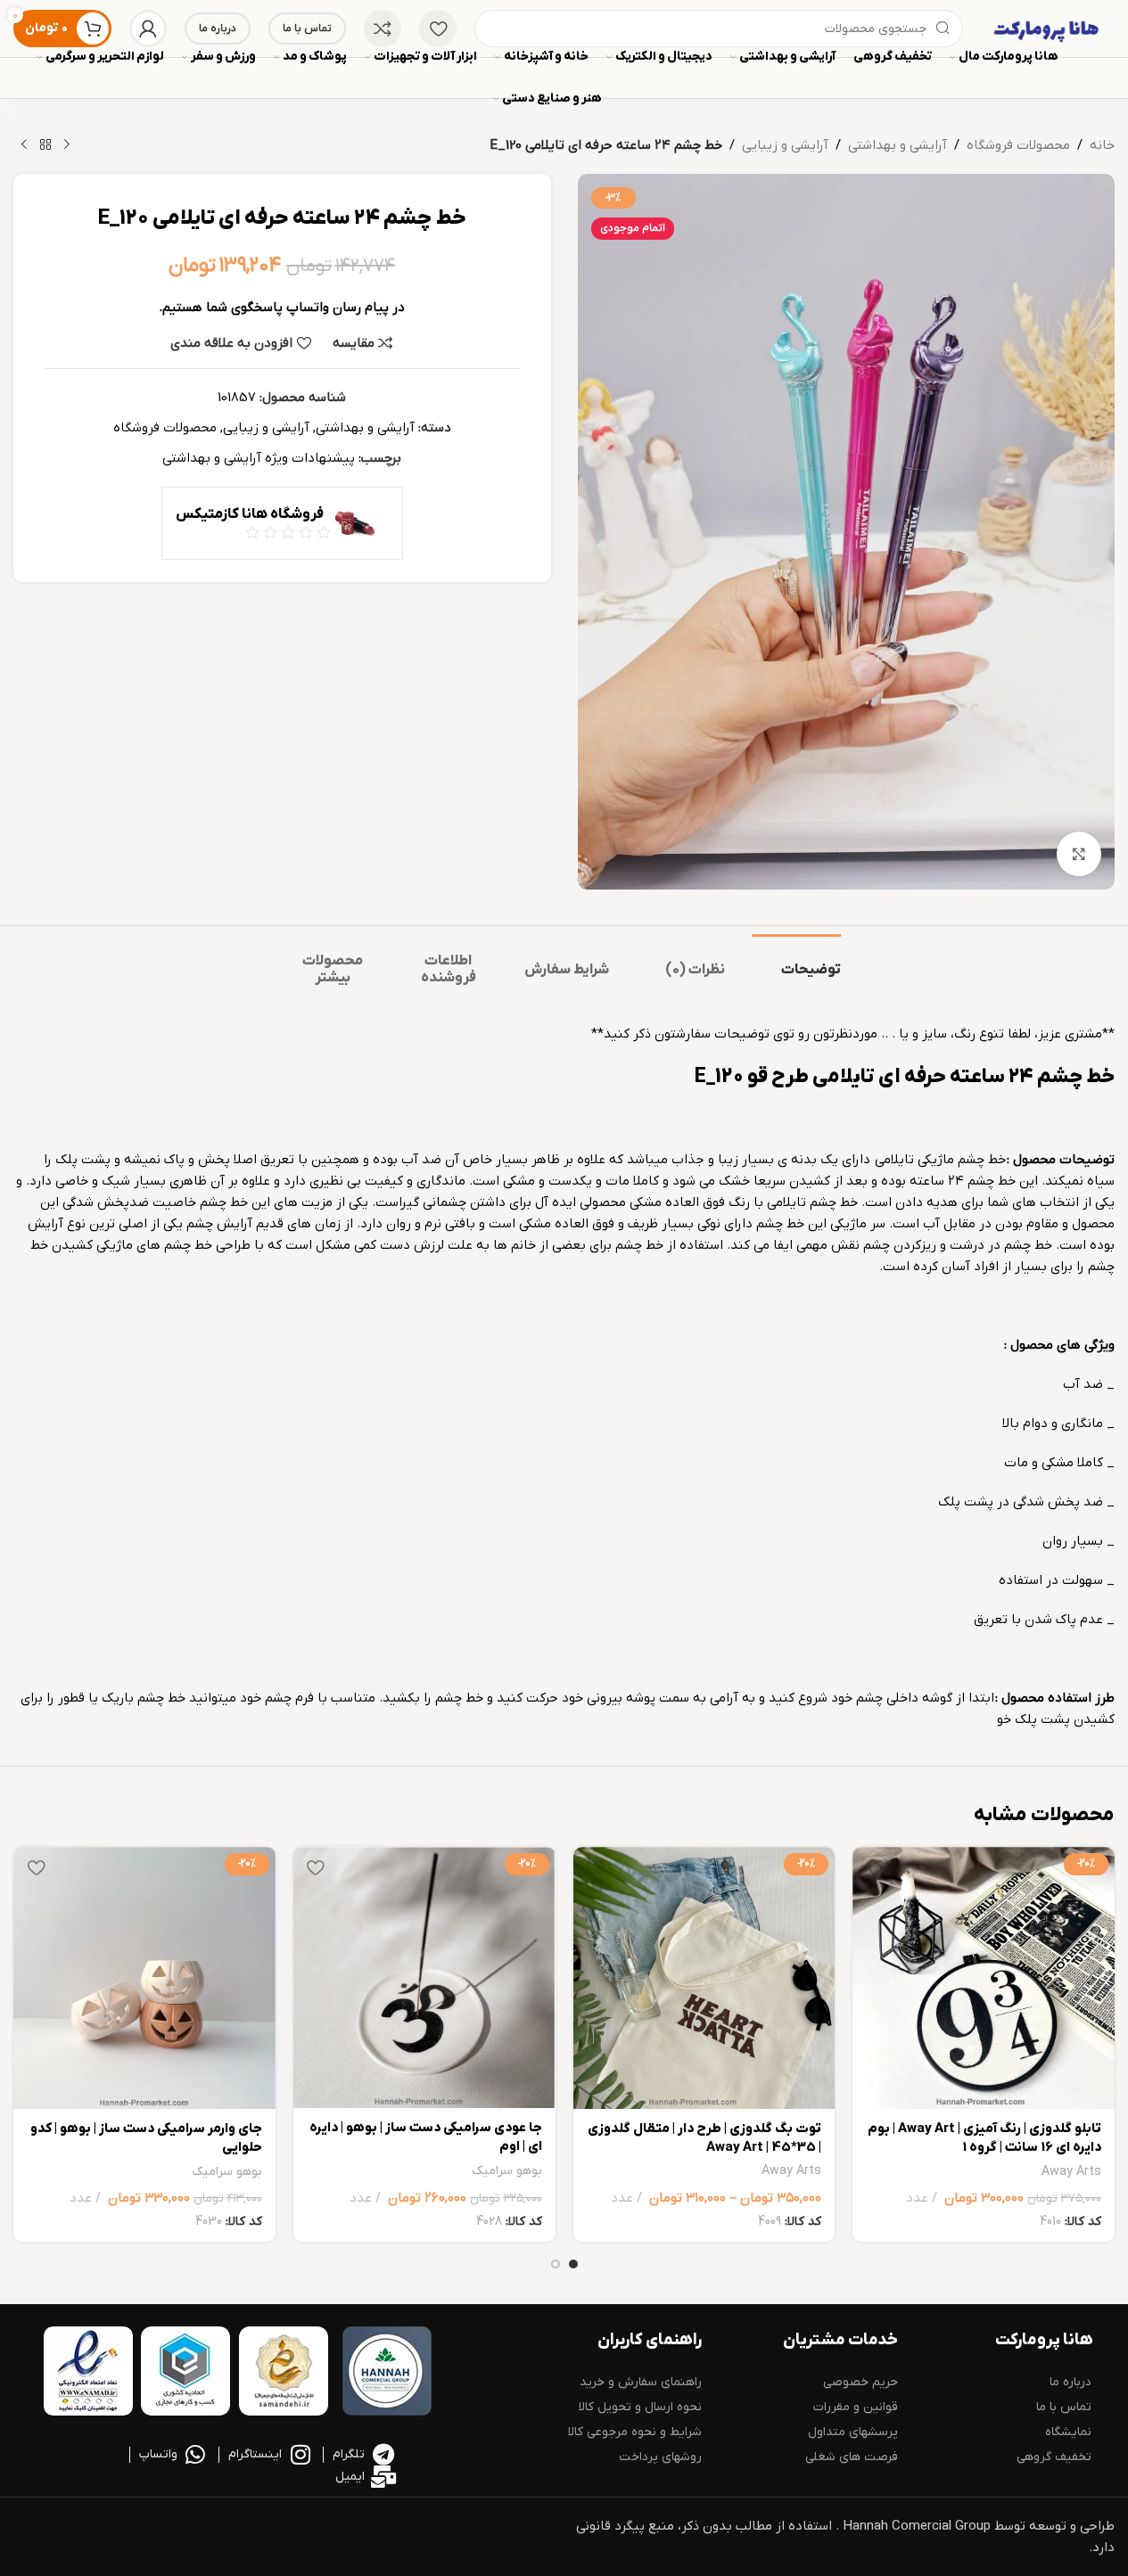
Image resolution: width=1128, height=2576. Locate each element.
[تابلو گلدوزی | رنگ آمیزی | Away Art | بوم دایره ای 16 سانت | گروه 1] (984, 1978)
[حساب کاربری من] (148, 29)
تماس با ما (307, 29)
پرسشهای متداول (853, 2432)
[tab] (796, 961)
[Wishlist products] (438, 29)
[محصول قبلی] (67, 145)
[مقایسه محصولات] (383, 29)
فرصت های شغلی (852, 2457)
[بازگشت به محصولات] (45, 145)
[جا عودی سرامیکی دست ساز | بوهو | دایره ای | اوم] (424, 1977)
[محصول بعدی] (24, 145)
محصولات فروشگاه (1018, 145)
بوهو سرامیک (507, 2171)
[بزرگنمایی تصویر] (1079, 854)
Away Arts (1071, 2172)
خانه (1102, 145)
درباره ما (218, 29)
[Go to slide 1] (573, 2264)
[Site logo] (1048, 28)
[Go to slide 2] (556, 2264)
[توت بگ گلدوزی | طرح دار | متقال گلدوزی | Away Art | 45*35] (704, 1978)
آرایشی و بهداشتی (897, 145)
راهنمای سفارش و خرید (641, 2382)
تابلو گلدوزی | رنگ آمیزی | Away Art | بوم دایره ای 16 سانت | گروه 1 (984, 2138)
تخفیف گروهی (1054, 2457)
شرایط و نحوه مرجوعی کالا (635, 2432)
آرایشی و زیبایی (785, 145)
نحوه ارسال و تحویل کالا (640, 2407)
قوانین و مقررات (856, 2407)
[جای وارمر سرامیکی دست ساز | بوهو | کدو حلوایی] (144, 1978)
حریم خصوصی (860, 2382)
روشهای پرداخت (660, 2457)
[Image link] (387, 2371)
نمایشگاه (1068, 2432)
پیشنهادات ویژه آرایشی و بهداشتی (259, 458)
